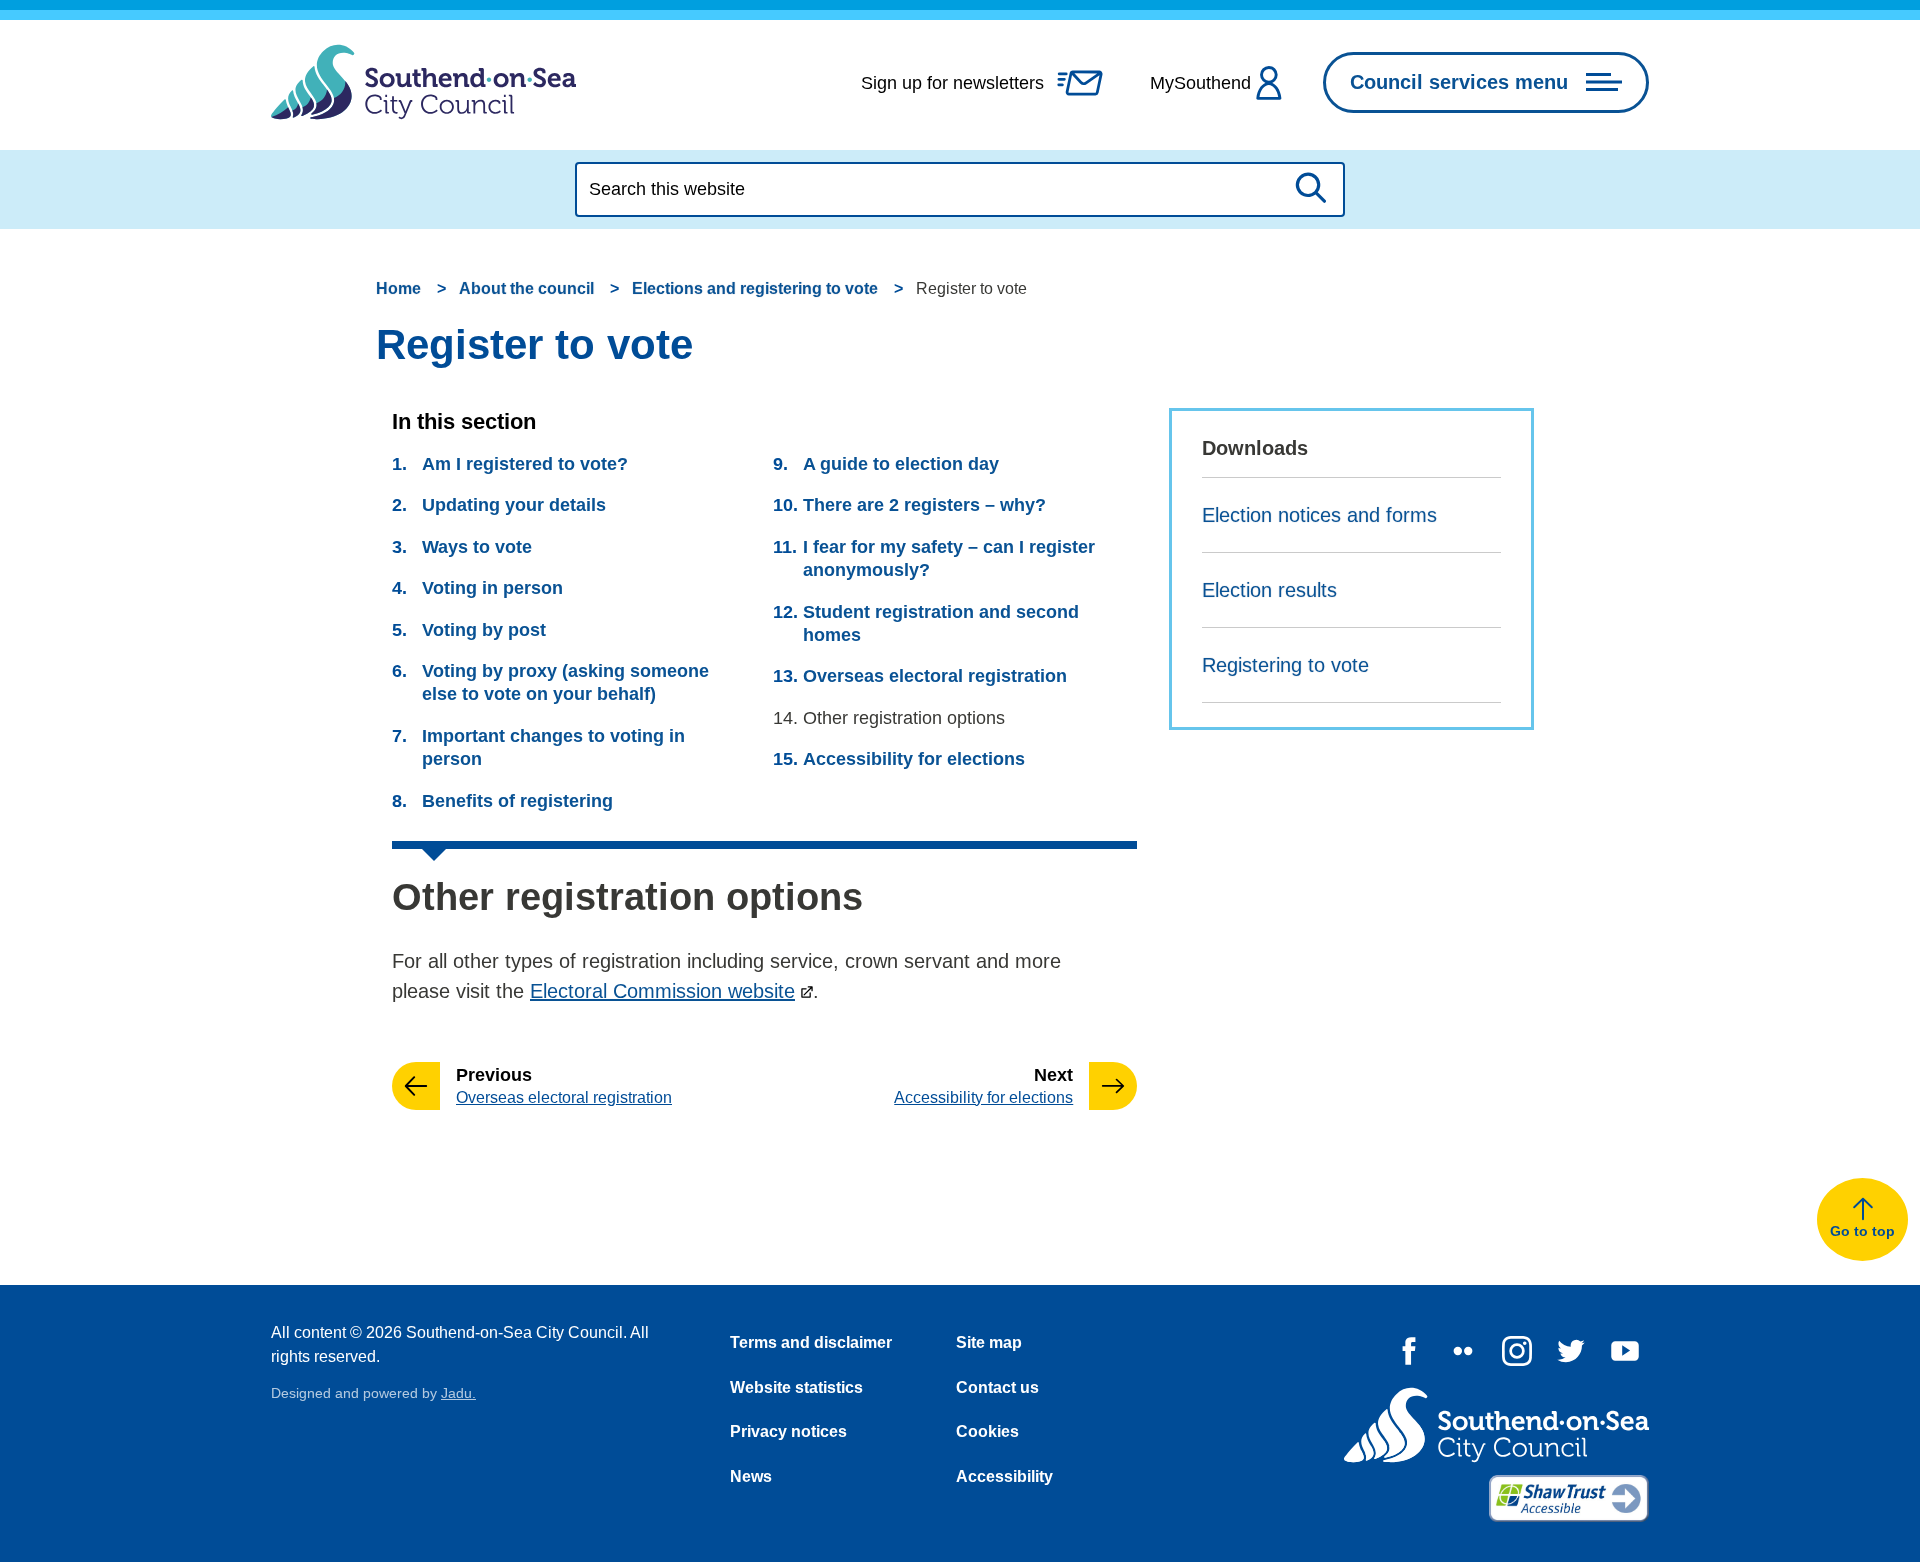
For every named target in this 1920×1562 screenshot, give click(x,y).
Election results (1269, 590)
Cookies (987, 1431)
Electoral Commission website (662, 991)
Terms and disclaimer (811, 1342)
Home (398, 288)
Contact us (997, 1387)
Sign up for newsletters (952, 83)
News (751, 1476)
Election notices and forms (1319, 515)
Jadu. (458, 1393)
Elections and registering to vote (755, 288)
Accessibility (1004, 1476)
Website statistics (796, 1387)
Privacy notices (788, 1431)
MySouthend (1200, 83)
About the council (526, 288)
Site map (989, 1342)
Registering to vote (1285, 665)
